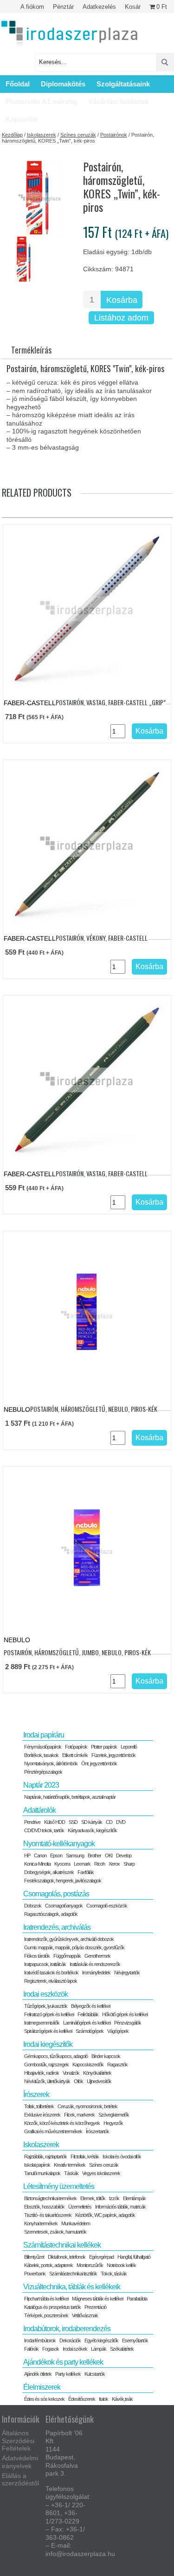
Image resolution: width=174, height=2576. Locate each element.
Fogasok (51, 2349)
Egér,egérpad (101, 2257)
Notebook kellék (121, 2265)
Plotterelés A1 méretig (41, 102)
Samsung (75, 1855)
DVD (121, 1822)
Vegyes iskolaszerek (101, 2173)
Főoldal (18, 84)
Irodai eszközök (45, 1994)
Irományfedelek (96, 1973)
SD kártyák (92, 1822)
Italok (103, 2399)
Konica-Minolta (37, 1864)
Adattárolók (39, 1810)
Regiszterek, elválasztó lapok (51, 1981)
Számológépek (90, 2031)
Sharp (129, 1864)
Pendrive (32, 1822)
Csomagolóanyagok (64, 1906)
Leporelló (129, 1747)
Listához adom (121, 318)
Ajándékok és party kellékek (63, 2362)
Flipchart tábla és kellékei (46, 2299)
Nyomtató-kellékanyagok (59, 1844)
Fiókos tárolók (37, 1956)
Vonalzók (71, 2073)
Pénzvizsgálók (128, 2023)
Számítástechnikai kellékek (62, 2245)
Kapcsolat (22, 119)
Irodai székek (75, 2349)
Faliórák (31, 2349)
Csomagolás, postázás (56, 1894)
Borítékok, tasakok (41, 1755)
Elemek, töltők (93, 2198)
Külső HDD (55, 1822)
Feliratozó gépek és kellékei (49, 2014)
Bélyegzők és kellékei (90, 2006)
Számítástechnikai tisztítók (73, 2274)
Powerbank (35, 2274)
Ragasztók (117, 2065)
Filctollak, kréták (85, 2156)
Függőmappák (67, 1956)
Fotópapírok (76, 1747)
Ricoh (100, 1864)
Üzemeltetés (80, 2207)
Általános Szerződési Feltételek (18, 2441)
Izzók (114, 2198)
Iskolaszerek (42, 135)
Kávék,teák (122, 2399)
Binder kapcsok (106, 2056)
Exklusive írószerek (42, 2115)
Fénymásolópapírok (43, 1747)
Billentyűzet (34, 2257)
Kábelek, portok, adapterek (48, 2265)
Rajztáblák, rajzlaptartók (45, 2156)
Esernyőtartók (135, 2340)
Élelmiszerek (42, 2387)
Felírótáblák (88, 2014)
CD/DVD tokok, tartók (44, 1830)
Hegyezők (113, 2123)
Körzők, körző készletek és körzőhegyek (62, 2123)
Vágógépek (118, 2031)
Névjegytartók (127, 1973)
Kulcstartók (95, 2374)
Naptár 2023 (41, 1785)
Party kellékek (68, 2374)
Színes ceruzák (78, 135)
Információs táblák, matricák (120, 2207)
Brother (94, 1855)
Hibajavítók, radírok (42, 2073)
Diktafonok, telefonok (67, 2257)
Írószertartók (97, 2131)
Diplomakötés (63, 84)
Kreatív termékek (70, 2165)
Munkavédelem (76, 2223)
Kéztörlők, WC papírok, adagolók (105, 2215)
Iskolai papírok (37, 2165)
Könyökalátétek (97, 2073)
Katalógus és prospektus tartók (52, 2307)
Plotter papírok (104, 1747)
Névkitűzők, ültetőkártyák (47, 2081)
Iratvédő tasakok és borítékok (51, 1973)
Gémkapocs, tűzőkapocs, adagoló (56, 2056)
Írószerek (36, 2094)
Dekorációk (70, 2340)
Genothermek (97, 1956)
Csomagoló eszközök (107, 1906)
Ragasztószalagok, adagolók (51, 1914)
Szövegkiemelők (114, 2115)
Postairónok (114, 135)
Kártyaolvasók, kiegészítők (92, 1830)
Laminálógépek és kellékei (87, 2023)
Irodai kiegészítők (48, 2044)
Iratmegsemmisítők (42, 2023)
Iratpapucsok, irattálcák (45, 1964)
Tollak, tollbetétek (39, 2106)
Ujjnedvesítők (99, 2081)
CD (109, 1822)
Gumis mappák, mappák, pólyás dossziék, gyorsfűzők (74, 1947)
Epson (56, 1855)
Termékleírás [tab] (31, 350)
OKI (109, 1855)
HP (27, 1855)
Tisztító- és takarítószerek (48, 2215)
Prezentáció (95, 2307)
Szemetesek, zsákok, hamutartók (55, 2232)
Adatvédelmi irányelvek (20, 2462)
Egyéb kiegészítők (101, 2340)
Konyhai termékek (41, 2223)
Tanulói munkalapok (42, 2173)
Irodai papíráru (44, 1735)
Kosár (133, 7)
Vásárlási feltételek (119, 102)
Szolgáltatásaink (123, 84)
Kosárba (122, 300)
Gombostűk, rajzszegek (46, 2065)
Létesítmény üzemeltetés (59, 2186)
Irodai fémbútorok (40, 2340)
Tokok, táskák (114, 2274)
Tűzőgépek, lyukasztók (46, 2006)
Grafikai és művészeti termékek (53, 2131)
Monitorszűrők (90, 2265)
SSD (73, 1822)
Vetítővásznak (85, 2315)
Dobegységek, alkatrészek (49, 1872)
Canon (40, 1855)
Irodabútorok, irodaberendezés (67, 2329)
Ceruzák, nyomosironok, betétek (87, 2106)
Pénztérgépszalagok (43, 1772)
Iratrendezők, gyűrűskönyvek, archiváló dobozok (69, 1939)
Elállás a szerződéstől (20, 2480)
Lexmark (82, 1864)
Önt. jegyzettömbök (99, 1763)
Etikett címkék (75, 1755)
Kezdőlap (12, 135)
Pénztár (63, 7)
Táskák (71, 2173)
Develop (124, 1855)
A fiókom (32, 7)
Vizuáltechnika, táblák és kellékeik (72, 2287)
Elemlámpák (134, 2198)
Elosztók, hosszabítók (44, 2207)
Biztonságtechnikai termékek (50, 2198)
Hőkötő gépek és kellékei (125, 2014)
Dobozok (33, 1906)
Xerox (114, 1864)
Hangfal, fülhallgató (134, 2257)
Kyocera (62, 1864)
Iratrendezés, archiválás (57, 1927)
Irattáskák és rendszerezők (95, 1964)
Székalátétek (122, 2349)
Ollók (78, 2081)
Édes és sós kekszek (44, 2399)
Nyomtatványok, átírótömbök (51, 1763)
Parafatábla (137, 2299)
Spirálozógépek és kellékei (48, 2031)
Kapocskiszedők (88, 2065)
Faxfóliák (86, 1872)
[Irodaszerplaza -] (70, 34)
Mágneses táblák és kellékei (97, 2299)
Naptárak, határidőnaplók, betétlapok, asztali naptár (70, 1797)
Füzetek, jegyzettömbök (113, 1755)
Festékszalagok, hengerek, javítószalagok (63, 1881)
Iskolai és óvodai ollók (122, 2156)
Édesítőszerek (82, 2399)
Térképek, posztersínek (46, 2315)
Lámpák (99, 2349)
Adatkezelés (99, 7)
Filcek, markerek (79, 2115)
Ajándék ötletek (38, 2374)
